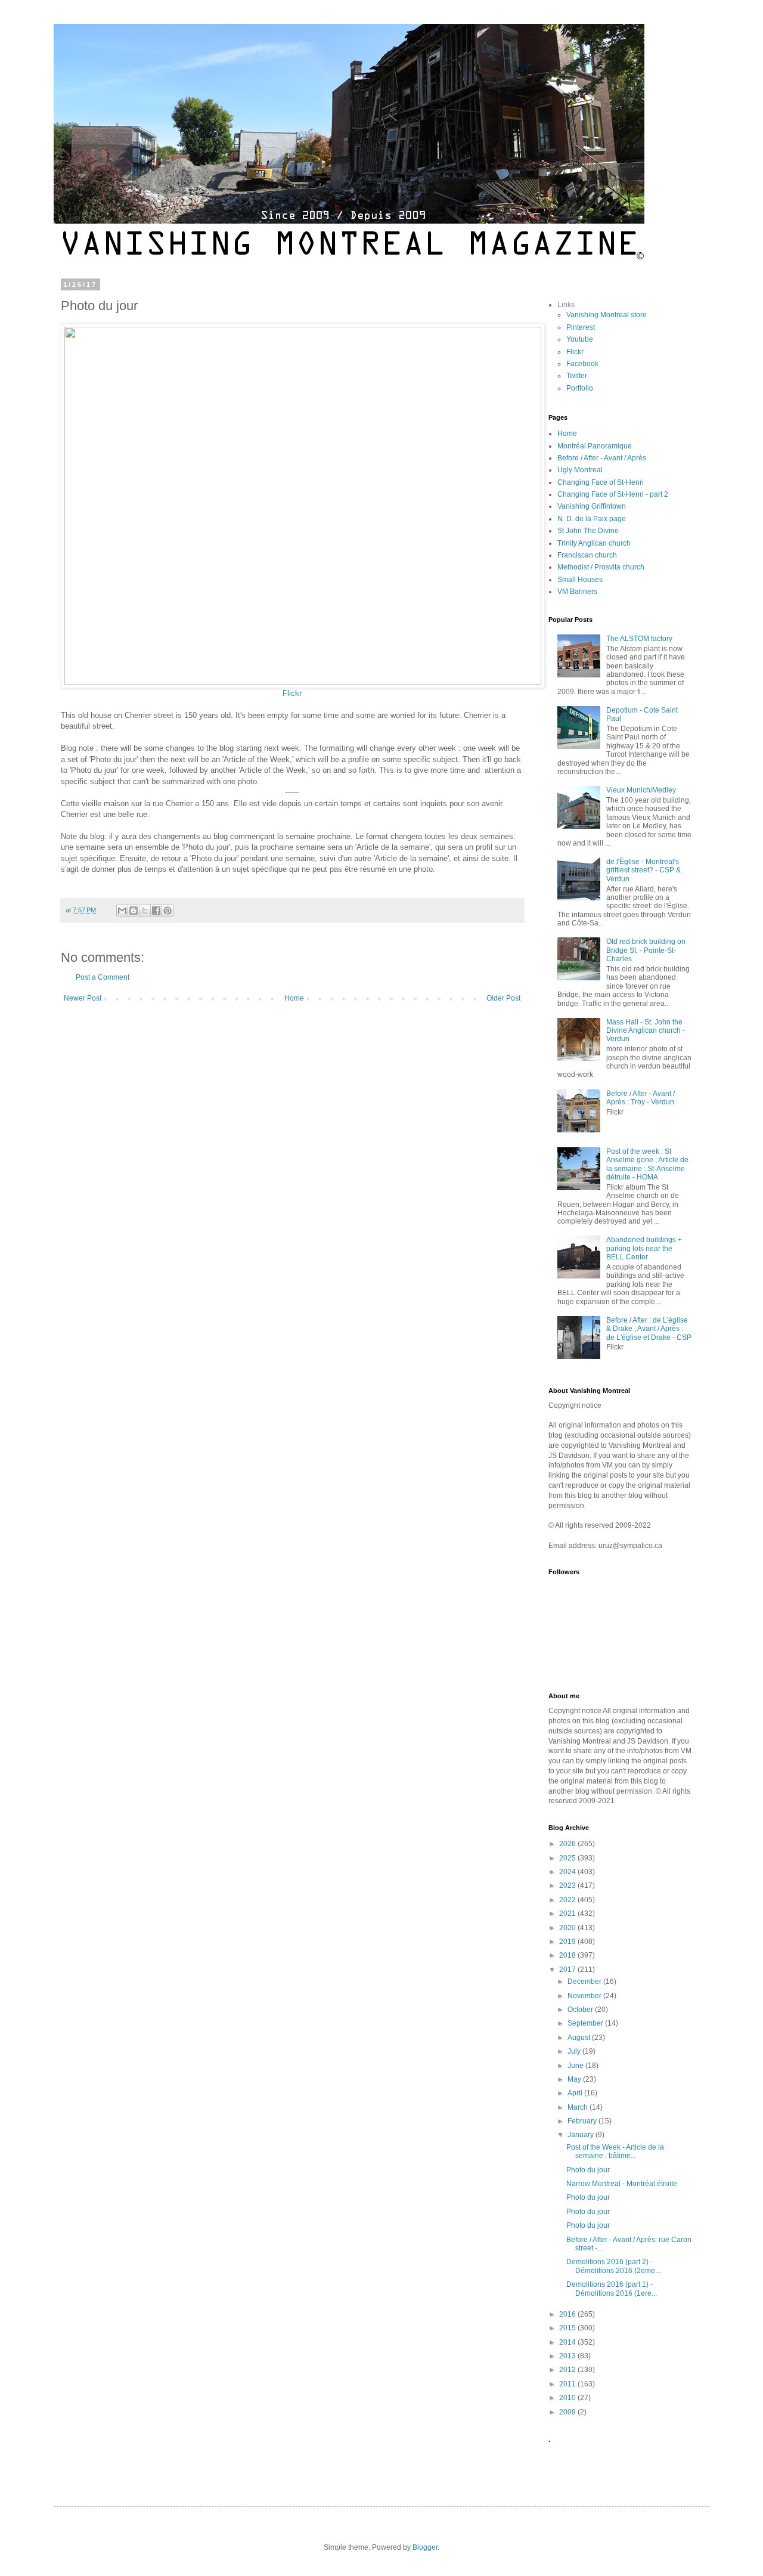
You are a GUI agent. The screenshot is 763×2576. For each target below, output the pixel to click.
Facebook (582, 364)
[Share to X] (145, 911)
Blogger (425, 2547)
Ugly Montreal (580, 470)
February (583, 2121)
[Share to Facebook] (156, 911)
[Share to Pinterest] (168, 911)
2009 (568, 2412)
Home (294, 998)
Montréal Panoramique (595, 446)
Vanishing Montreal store (607, 315)
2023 (568, 1885)
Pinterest (581, 327)
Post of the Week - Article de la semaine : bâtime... (615, 2151)
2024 (568, 1872)
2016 (568, 2314)
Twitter (577, 376)
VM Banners (577, 592)
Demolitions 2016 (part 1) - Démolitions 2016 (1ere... (612, 2289)
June (576, 2066)
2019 (568, 1942)
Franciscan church (587, 555)
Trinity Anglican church (594, 543)
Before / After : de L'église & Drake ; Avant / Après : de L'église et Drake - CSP (649, 1329)
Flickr (292, 693)
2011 (568, 2384)
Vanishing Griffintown (592, 506)
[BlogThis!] (134, 911)
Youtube (580, 339)
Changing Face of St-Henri (601, 482)
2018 (568, 1955)
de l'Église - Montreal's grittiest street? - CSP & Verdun (643, 870)
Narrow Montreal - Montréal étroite (622, 2184)
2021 (568, 1914)
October (581, 2010)
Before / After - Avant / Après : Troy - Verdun (641, 1098)
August (580, 2038)
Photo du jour (588, 2170)
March (579, 2107)
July (575, 2051)
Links (566, 305)
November (585, 1996)
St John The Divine (588, 531)
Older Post (503, 998)
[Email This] (122, 911)
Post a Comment (103, 977)
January (581, 2135)
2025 (568, 1858)
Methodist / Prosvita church (601, 567)
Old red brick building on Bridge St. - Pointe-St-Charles (646, 950)
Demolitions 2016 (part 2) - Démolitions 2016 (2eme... (613, 2266)
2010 (568, 2398)
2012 (568, 2370)
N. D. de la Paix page (592, 519)
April (576, 2093)
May (575, 2079)
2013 (568, 2356)
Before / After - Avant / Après (602, 458)
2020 (568, 1928)
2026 (568, 1844)
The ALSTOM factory (639, 639)
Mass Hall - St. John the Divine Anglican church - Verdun (646, 1031)
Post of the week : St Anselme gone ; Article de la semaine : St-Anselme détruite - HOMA (647, 1164)
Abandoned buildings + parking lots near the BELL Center (644, 1248)
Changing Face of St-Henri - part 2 (613, 494)
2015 (568, 2328)
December (585, 1981)
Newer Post (83, 998)
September (586, 2023)
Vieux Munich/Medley (641, 790)
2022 (568, 1900)
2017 (568, 1970)
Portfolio (580, 388)
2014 (568, 2342)
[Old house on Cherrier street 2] (303, 682)
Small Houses (580, 580)
